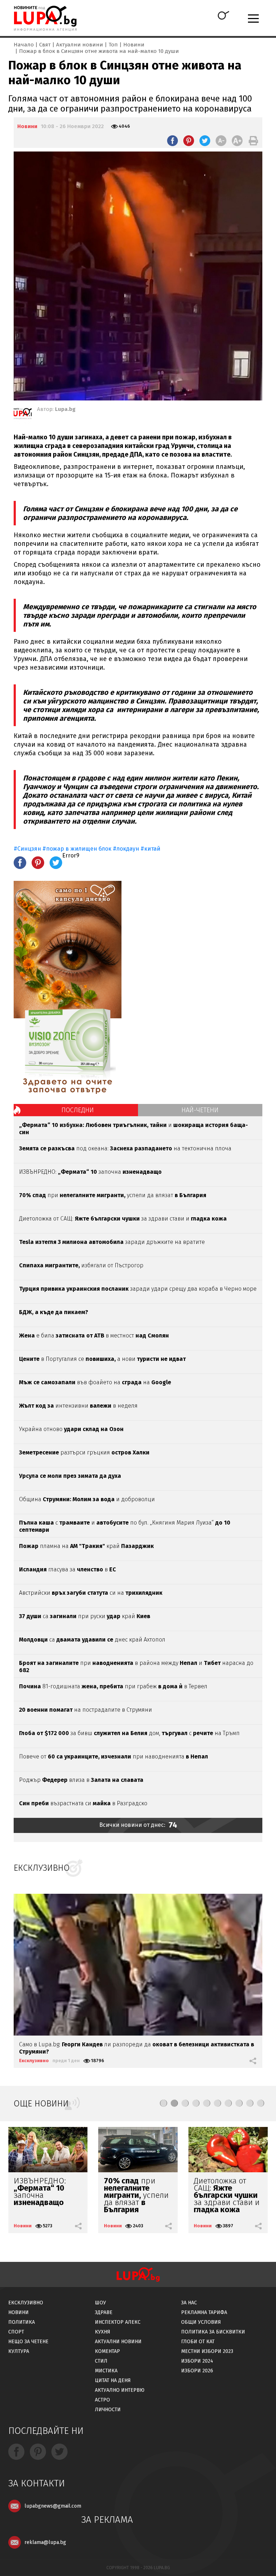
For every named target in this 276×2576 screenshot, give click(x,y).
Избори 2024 (197, 2361)
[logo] (45, 18)
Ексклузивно (34, 2061)
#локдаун (126, 849)
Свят (45, 45)
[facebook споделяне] (172, 141)
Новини (134, 45)
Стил (101, 2361)
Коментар (107, 2351)
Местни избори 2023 (207, 2351)
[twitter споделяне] (205, 141)
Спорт (16, 2332)
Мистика (106, 2371)
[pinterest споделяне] (189, 141)
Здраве (104, 2312)
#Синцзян (27, 849)
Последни (78, 1110)
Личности (108, 2410)
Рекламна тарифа (204, 2312)
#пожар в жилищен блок (77, 849)
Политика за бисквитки (213, 2332)
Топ (113, 45)
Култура (19, 2351)
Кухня (103, 2332)
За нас (189, 2303)
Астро (102, 2400)
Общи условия (201, 2322)
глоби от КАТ (198, 2342)
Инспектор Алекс (118, 2322)
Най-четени (200, 1110)
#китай (150, 849)
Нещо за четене (28, 2342)
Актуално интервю (120, 2390)
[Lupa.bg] (23, 415)
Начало (24, 45)
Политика (22, 2322)
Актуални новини (80, 45)
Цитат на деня (113, 2380)
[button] (164, 2103)
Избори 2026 (197, 2371)
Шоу (100, 2303)
